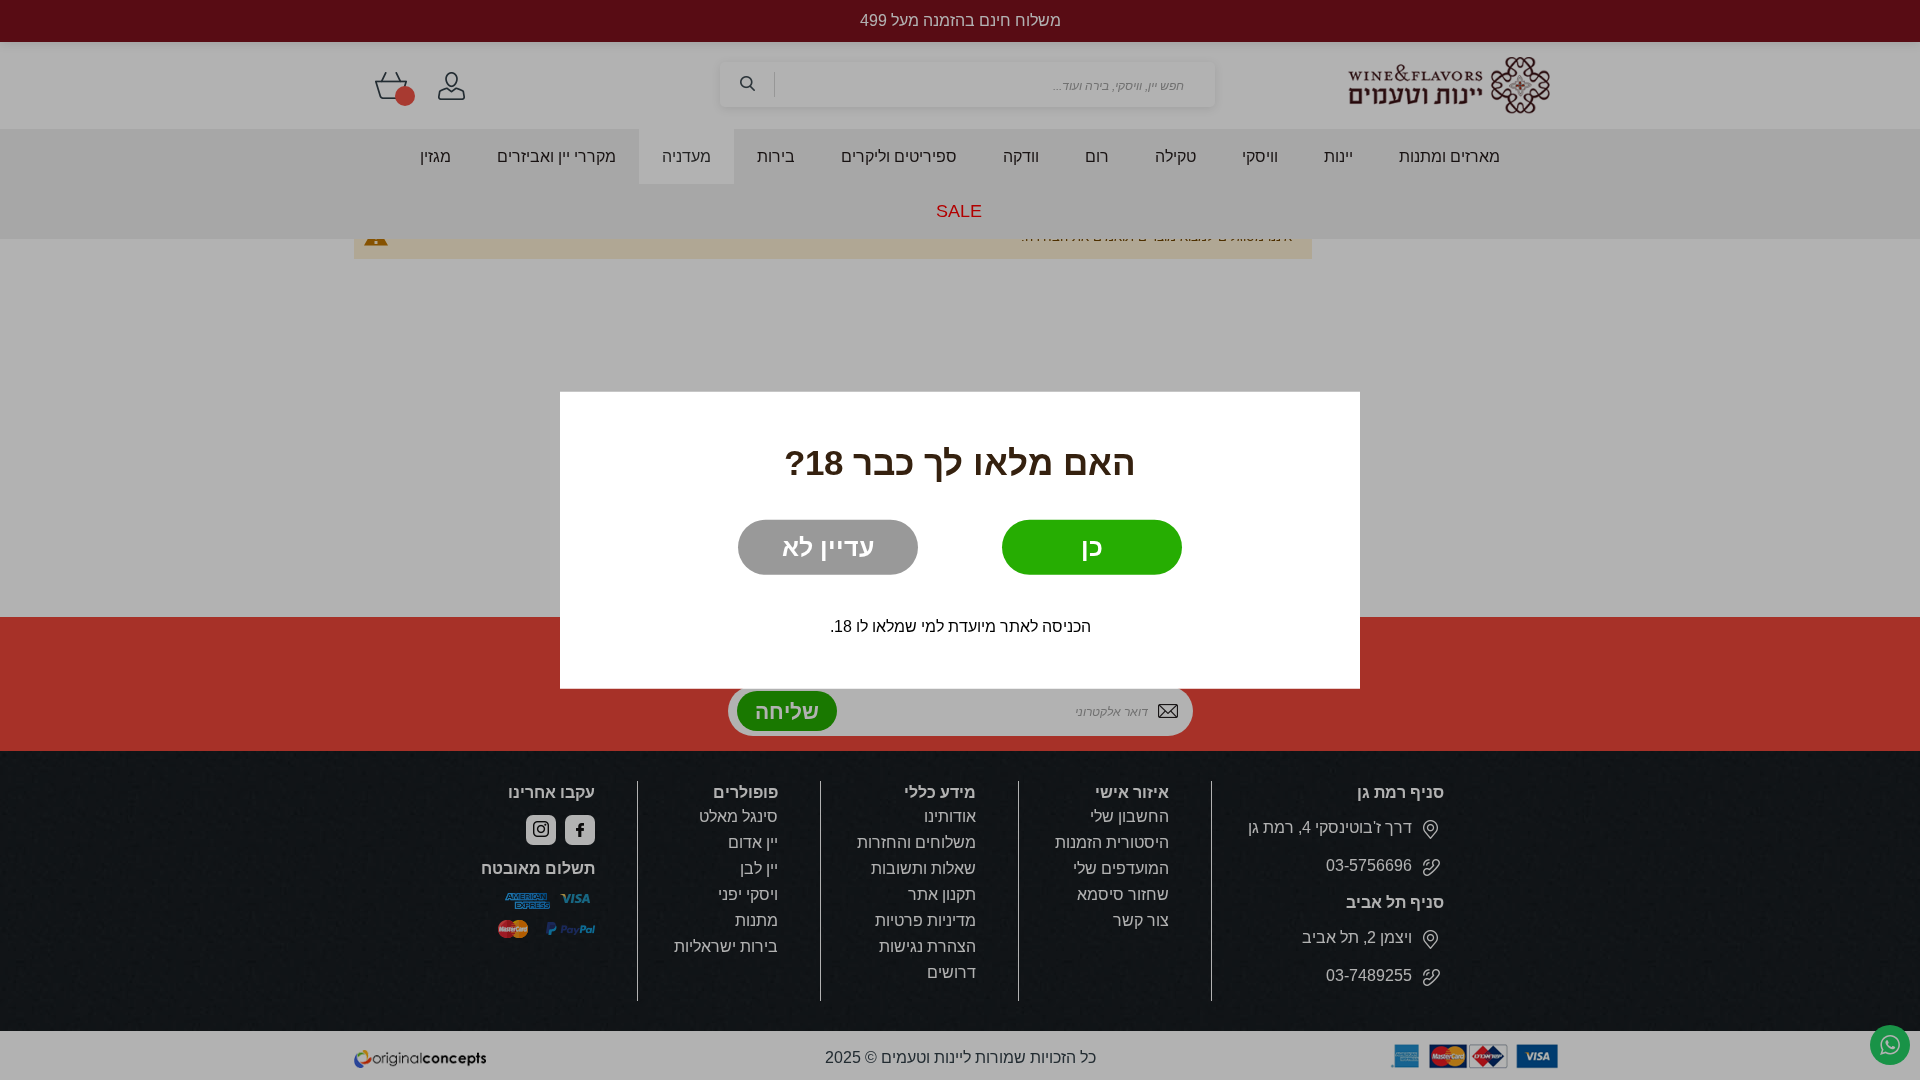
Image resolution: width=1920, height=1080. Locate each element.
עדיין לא (828, 546)
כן (1092, 546)
